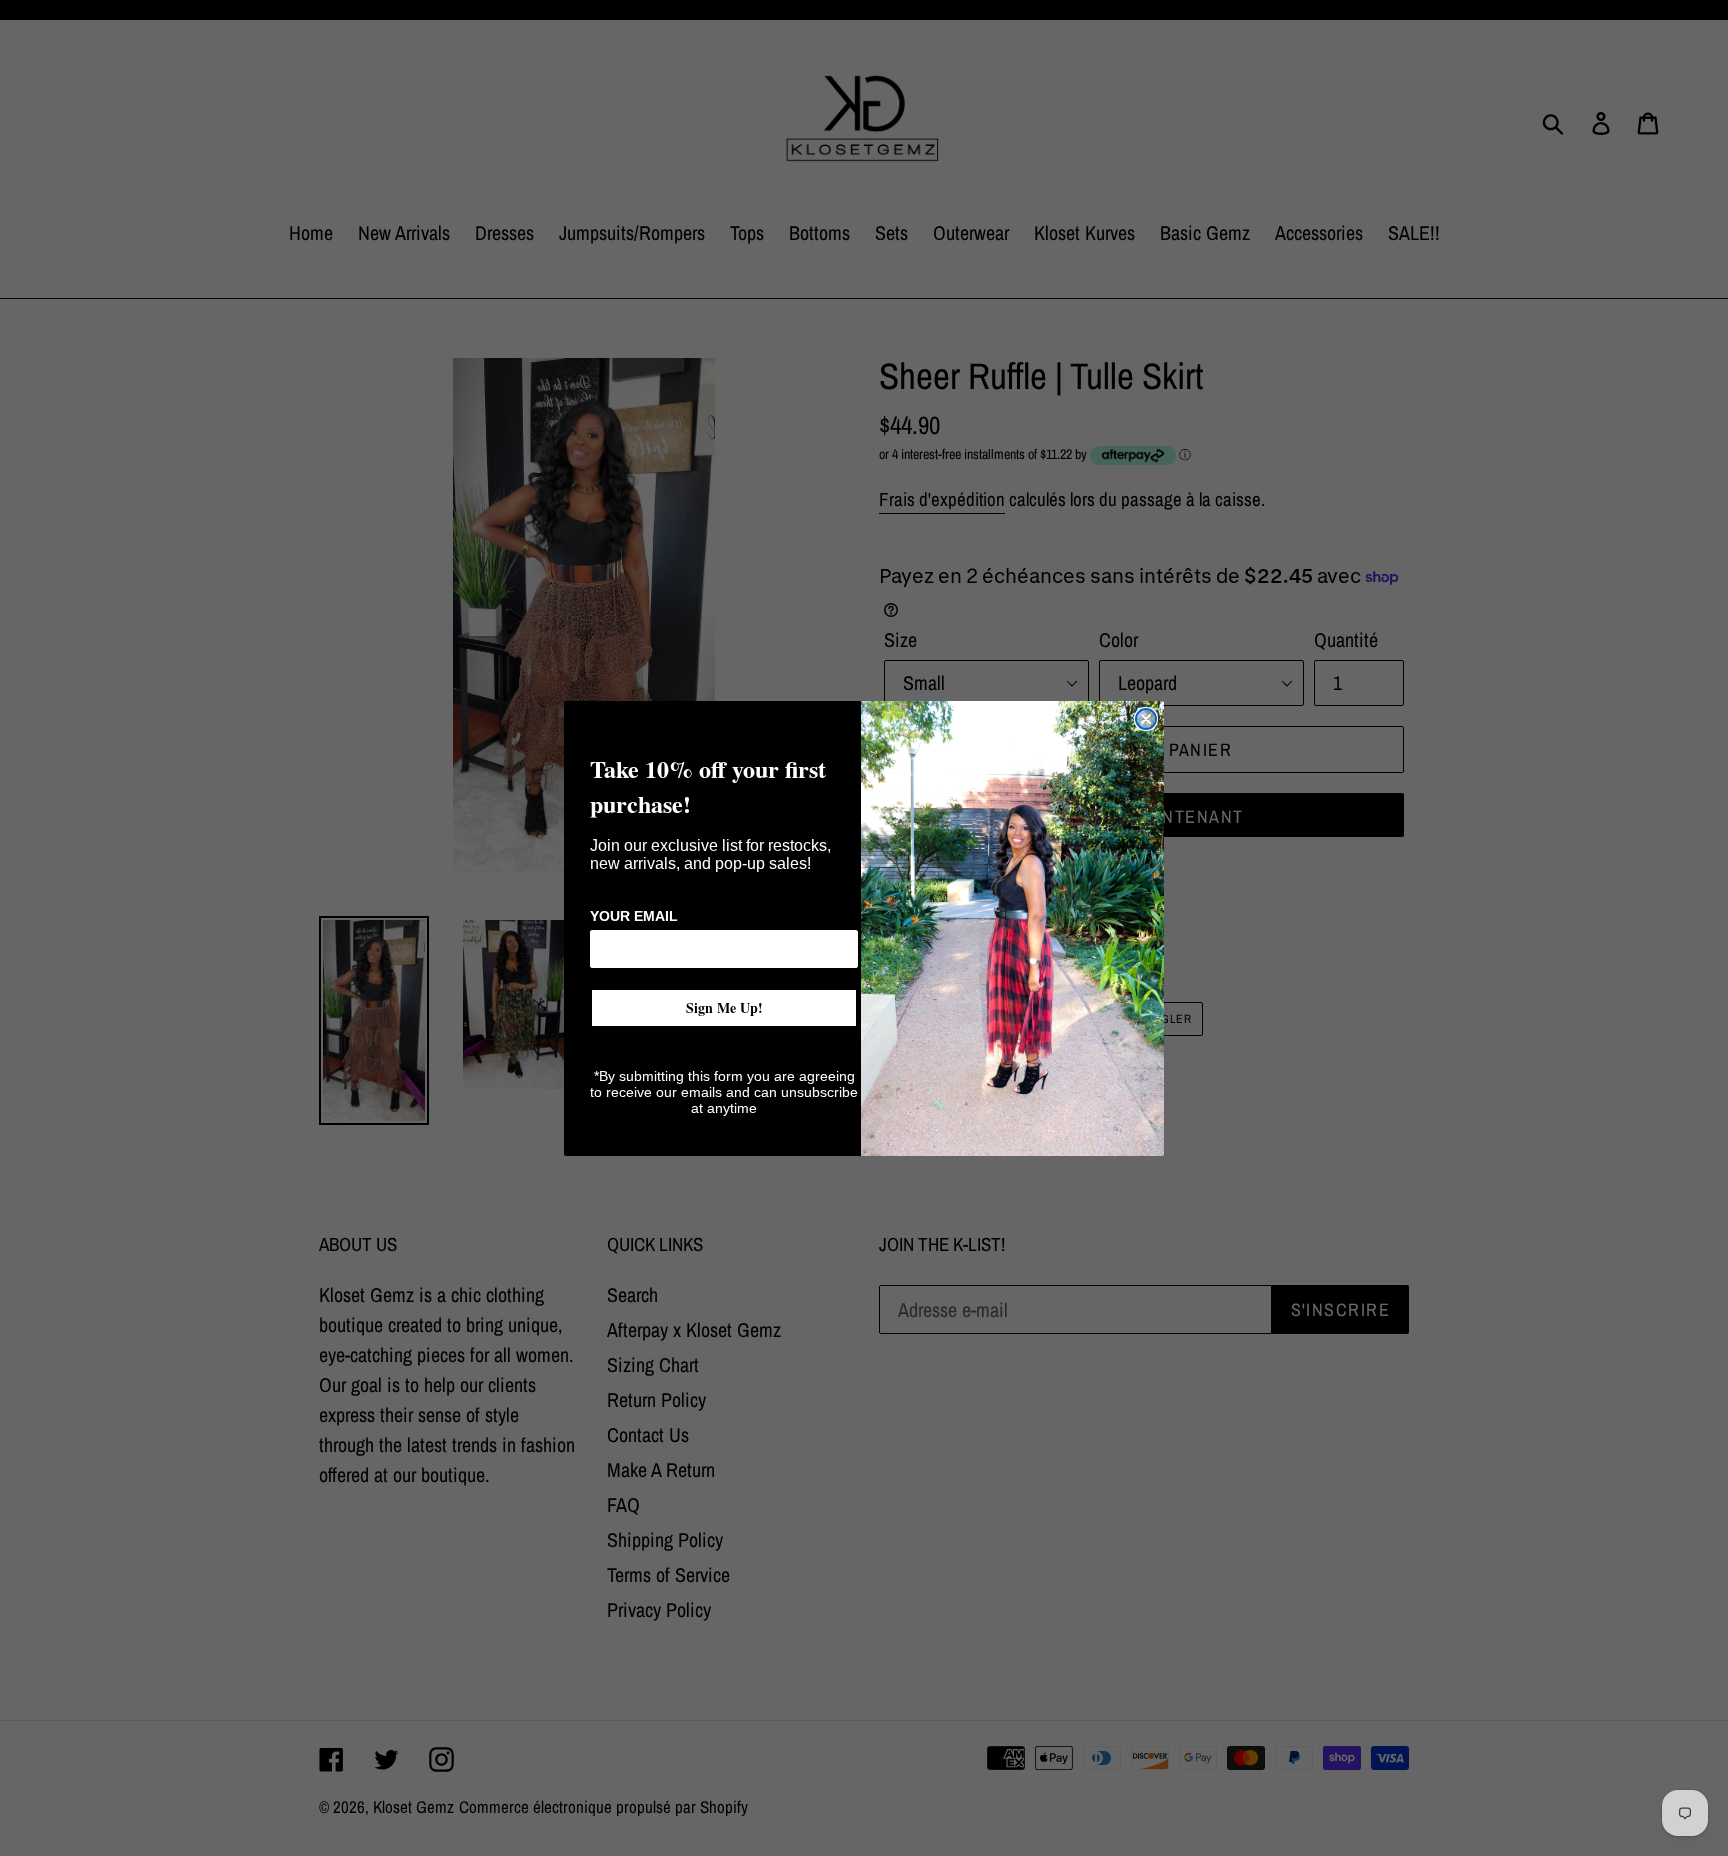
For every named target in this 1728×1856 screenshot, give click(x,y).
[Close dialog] (1146, 719)
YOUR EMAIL (634, 916)
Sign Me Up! (724, 1007)
